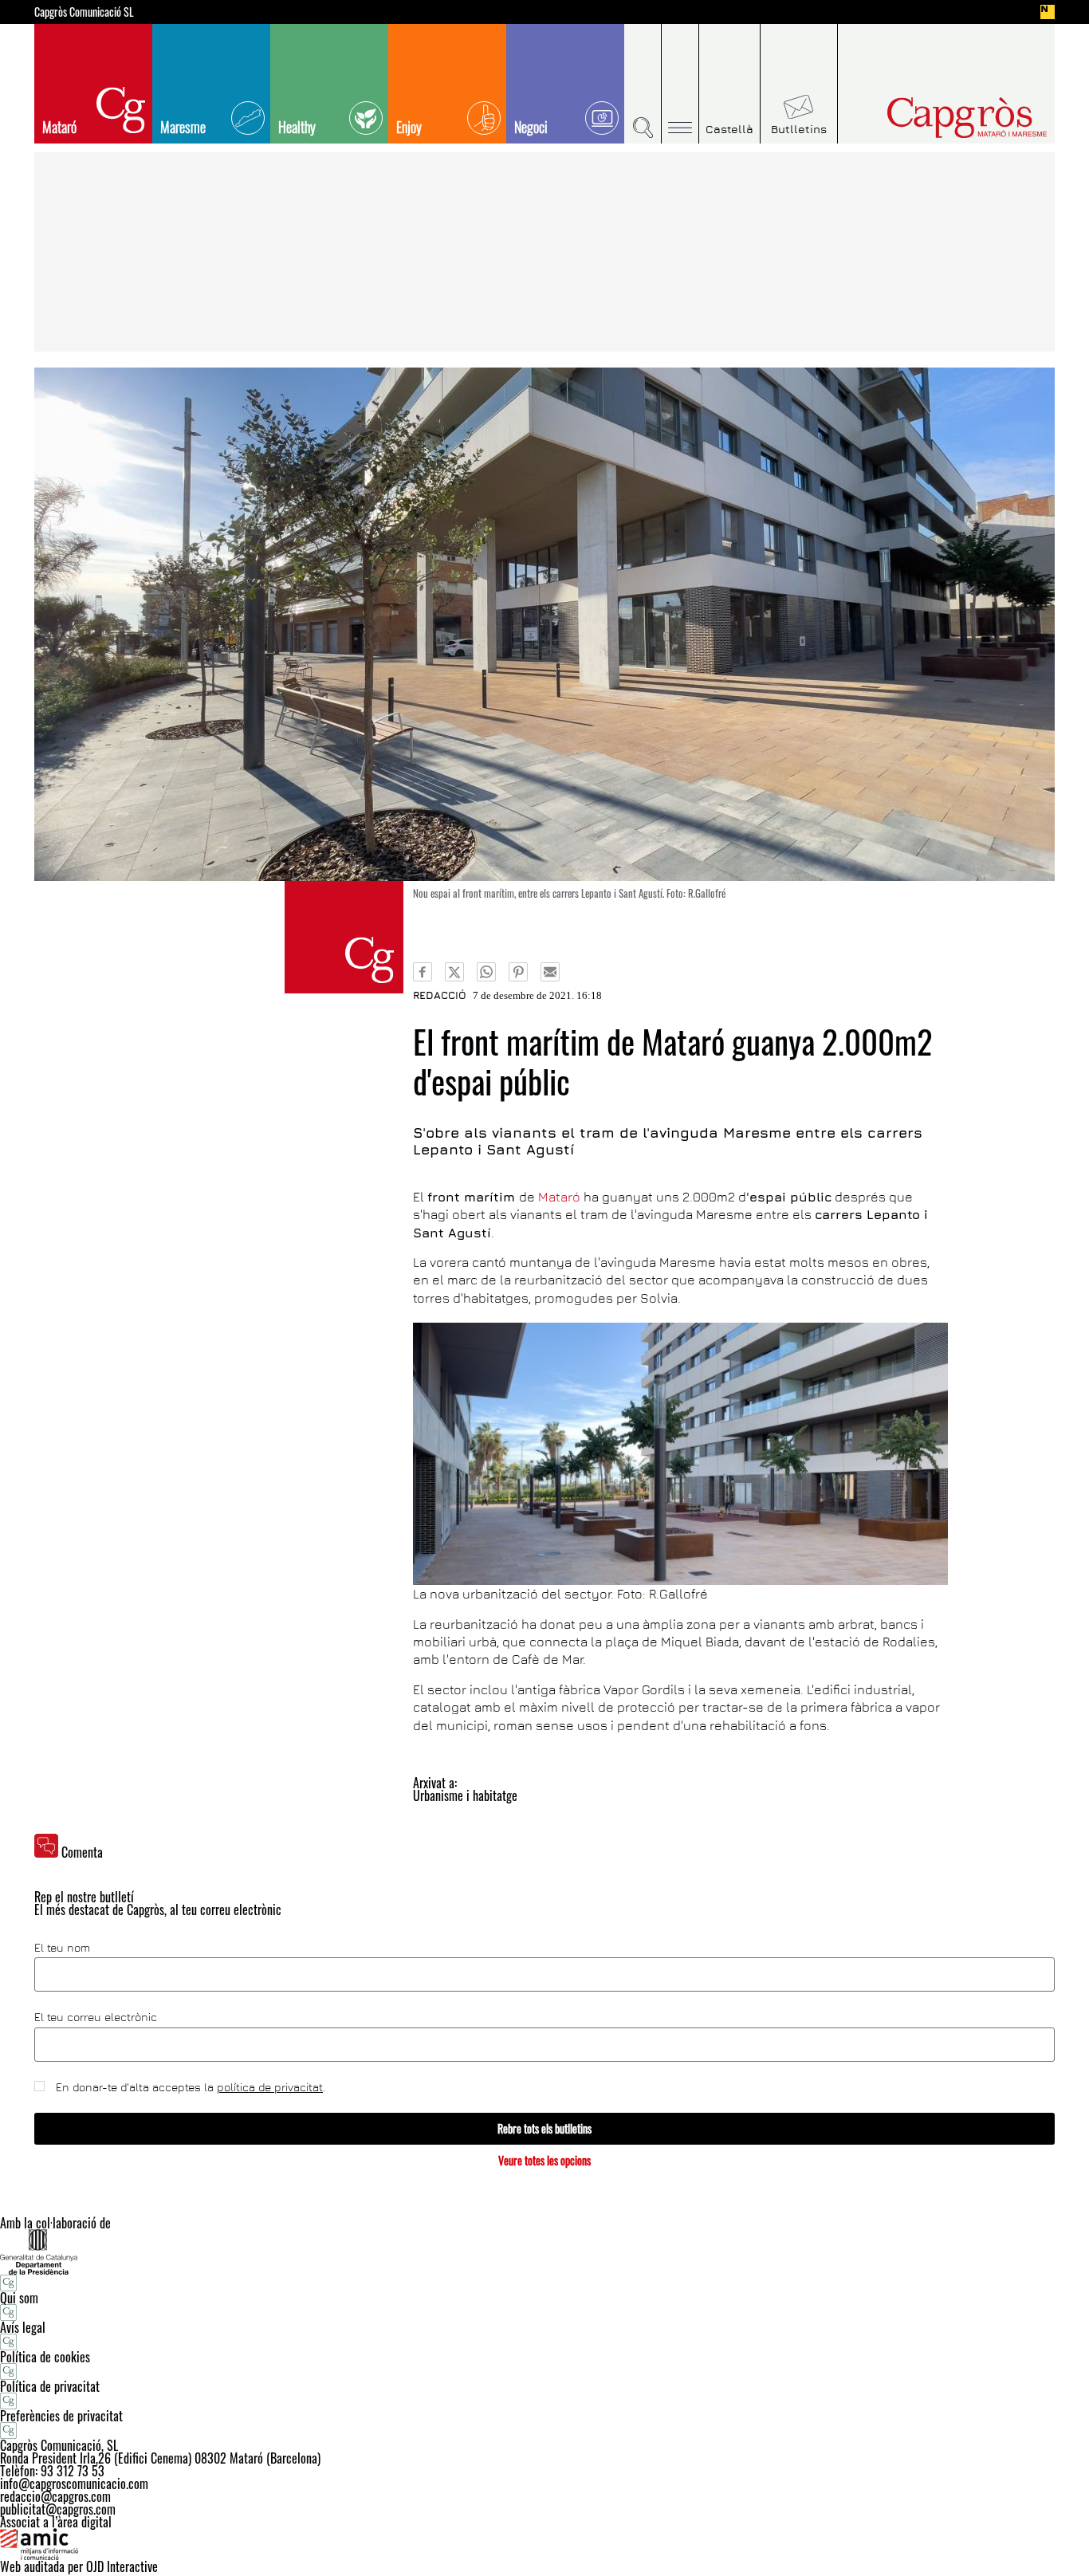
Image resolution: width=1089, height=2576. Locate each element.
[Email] (550, 972)
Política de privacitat (50, 2386)
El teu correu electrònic (96, 2017)
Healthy (297, 127)
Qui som (19, 2298)
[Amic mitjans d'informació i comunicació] (544, 2544)
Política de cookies (45, 2357)
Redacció (440, 995)
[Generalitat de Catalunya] (544, 2252)
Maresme (183, 127)
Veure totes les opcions (544, 2160)
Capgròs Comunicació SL (84, 12)
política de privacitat (270, 2087)
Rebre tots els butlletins (544, 2128)
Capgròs (934, 118)
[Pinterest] (518, 972)
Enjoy (409, 127)
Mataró (59, 127)
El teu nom (62, 1948)
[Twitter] (454, 972)
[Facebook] (423, 972)
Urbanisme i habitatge (465, 1795)
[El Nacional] (1048, 12)
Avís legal (23, 2327)
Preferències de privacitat (61, 2416)
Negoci (531, 127)
